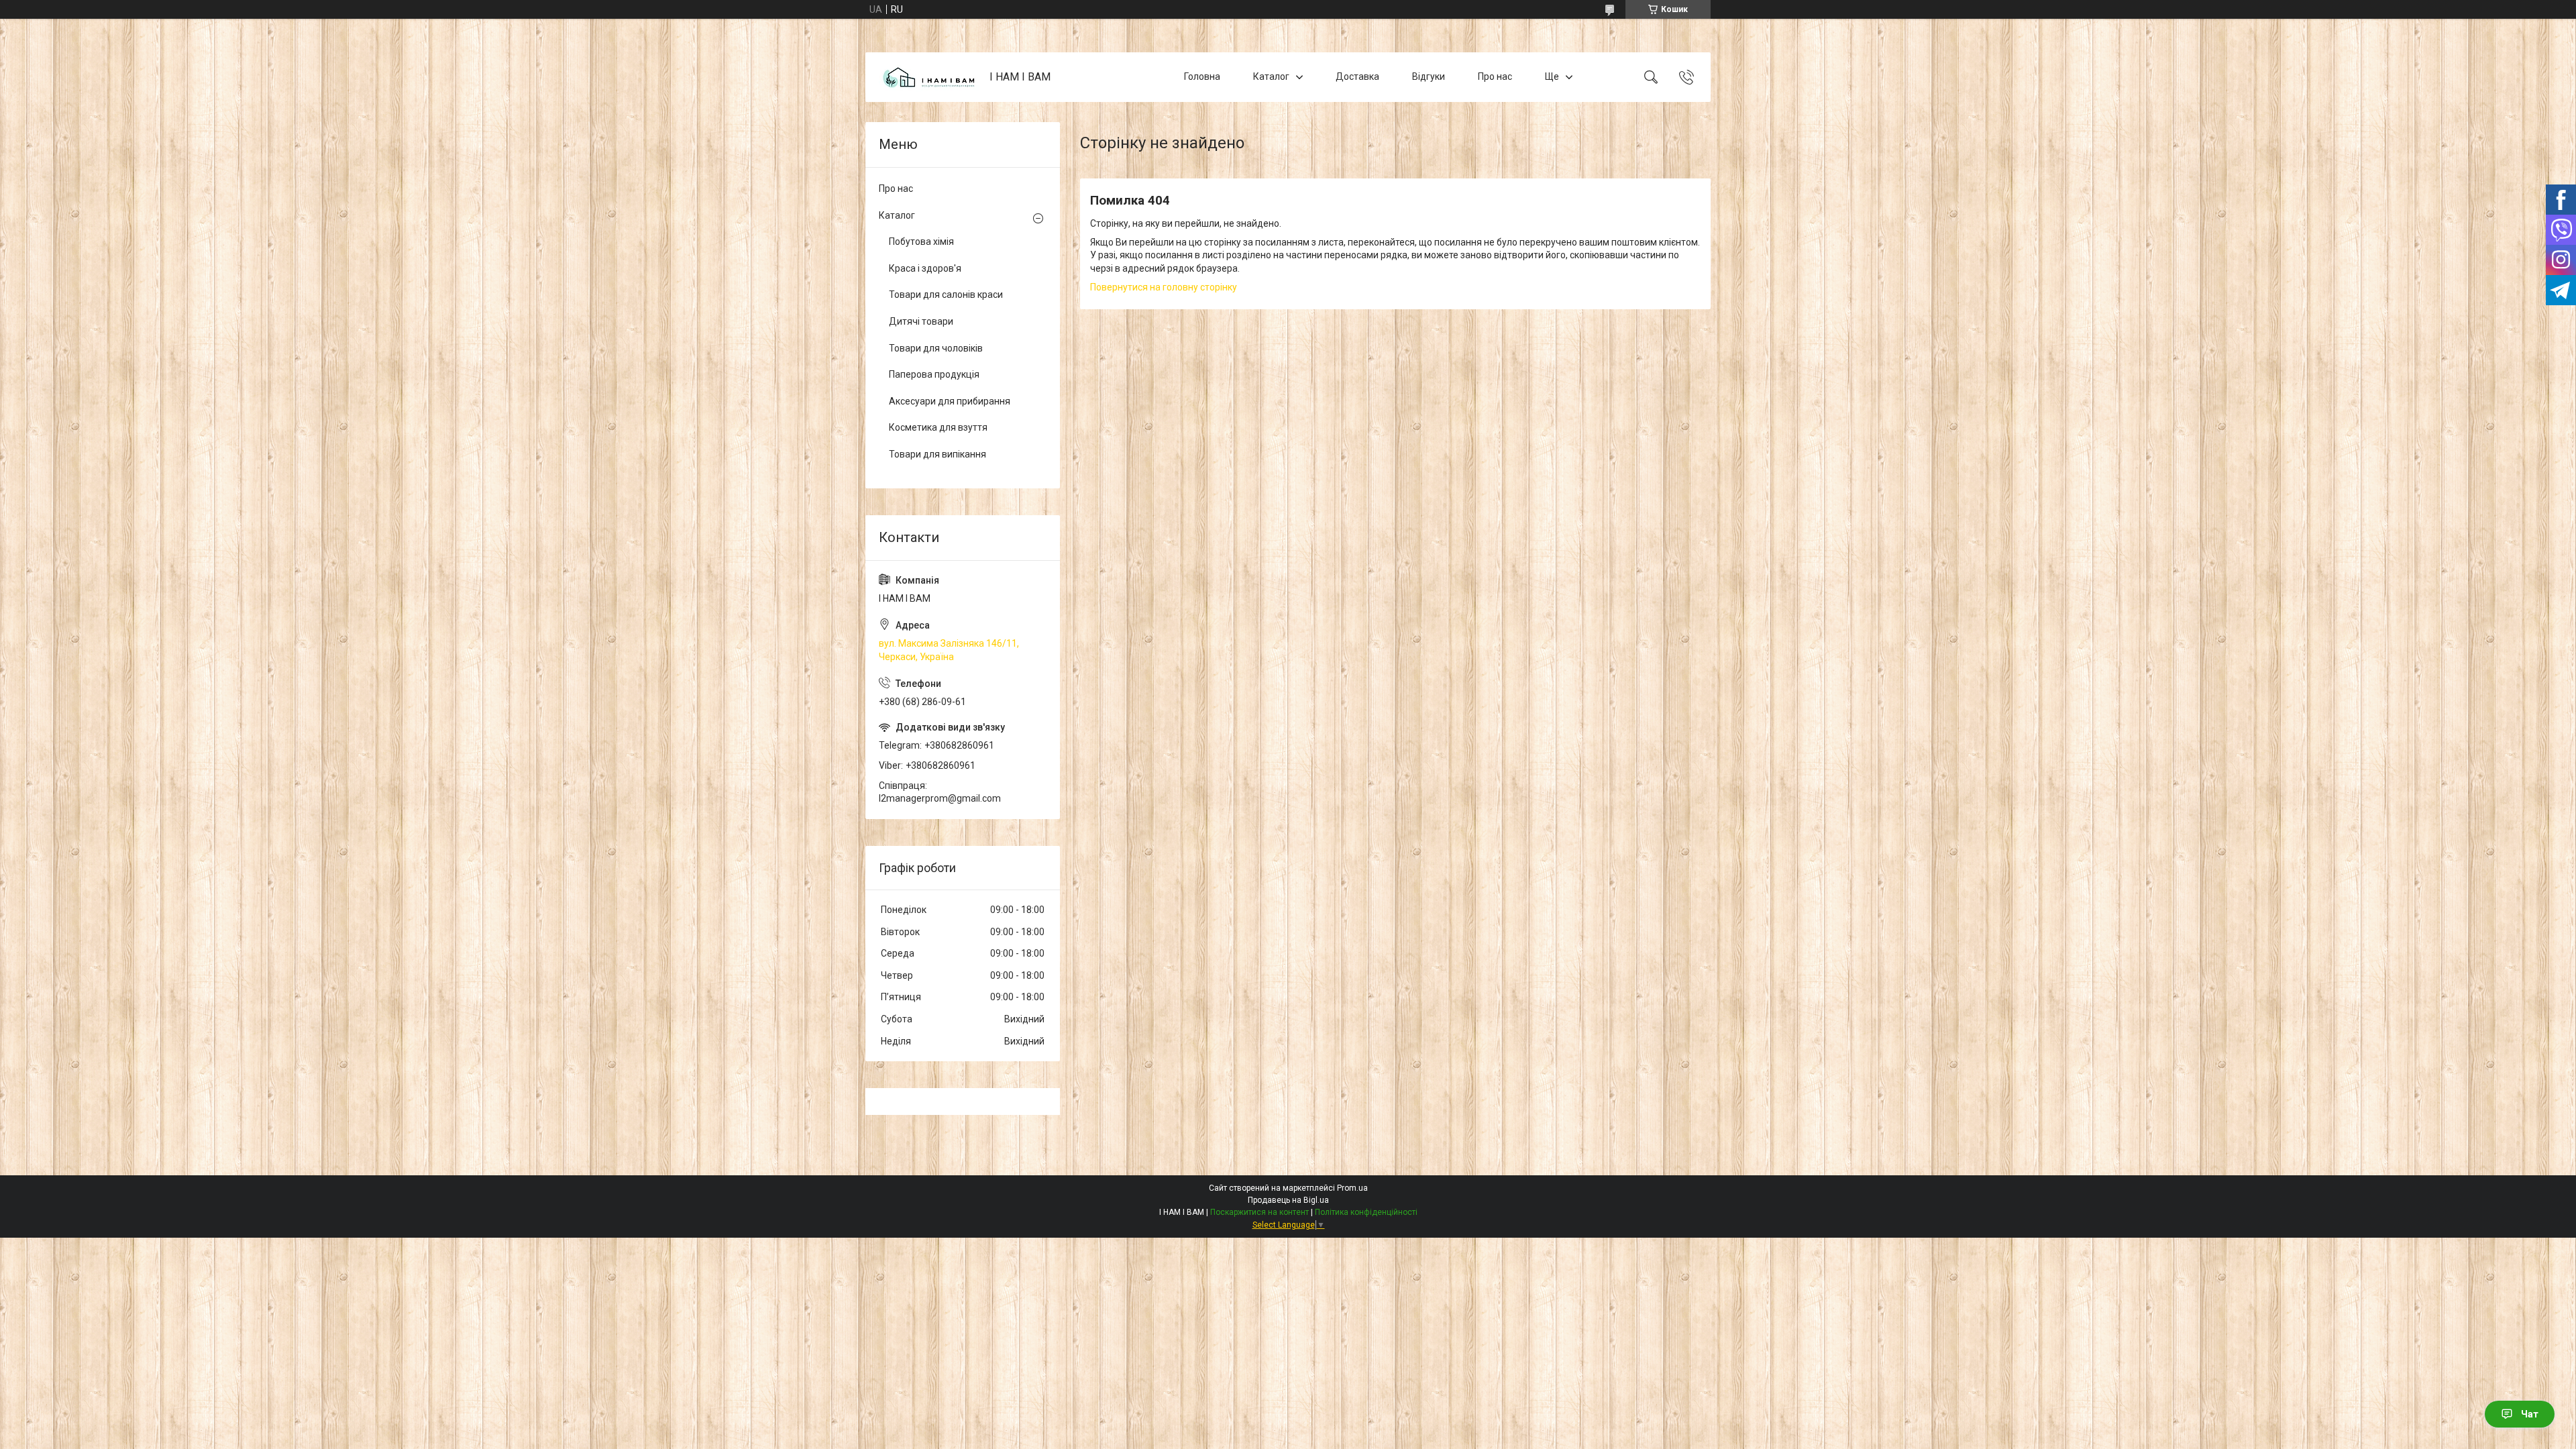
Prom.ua (1352, 1188)
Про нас (1495, 76)
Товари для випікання (937, 454)
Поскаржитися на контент (1259, 1212)
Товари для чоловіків (936, 348)
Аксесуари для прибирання (950, 401)
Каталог (1271, 76)
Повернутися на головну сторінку (1164, 287)
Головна (1202, 76)
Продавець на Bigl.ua (1288, 1200)
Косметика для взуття (938, 427)
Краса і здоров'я (925, 268)
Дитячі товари (921, 321)
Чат (2530, 1414)
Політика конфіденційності (1366, 1212)
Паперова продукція (934, 374)
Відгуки (1429, 76)
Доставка (1357, 76)
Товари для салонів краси (946, 294)
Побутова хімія (921, 241)
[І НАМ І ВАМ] (929, 77)
